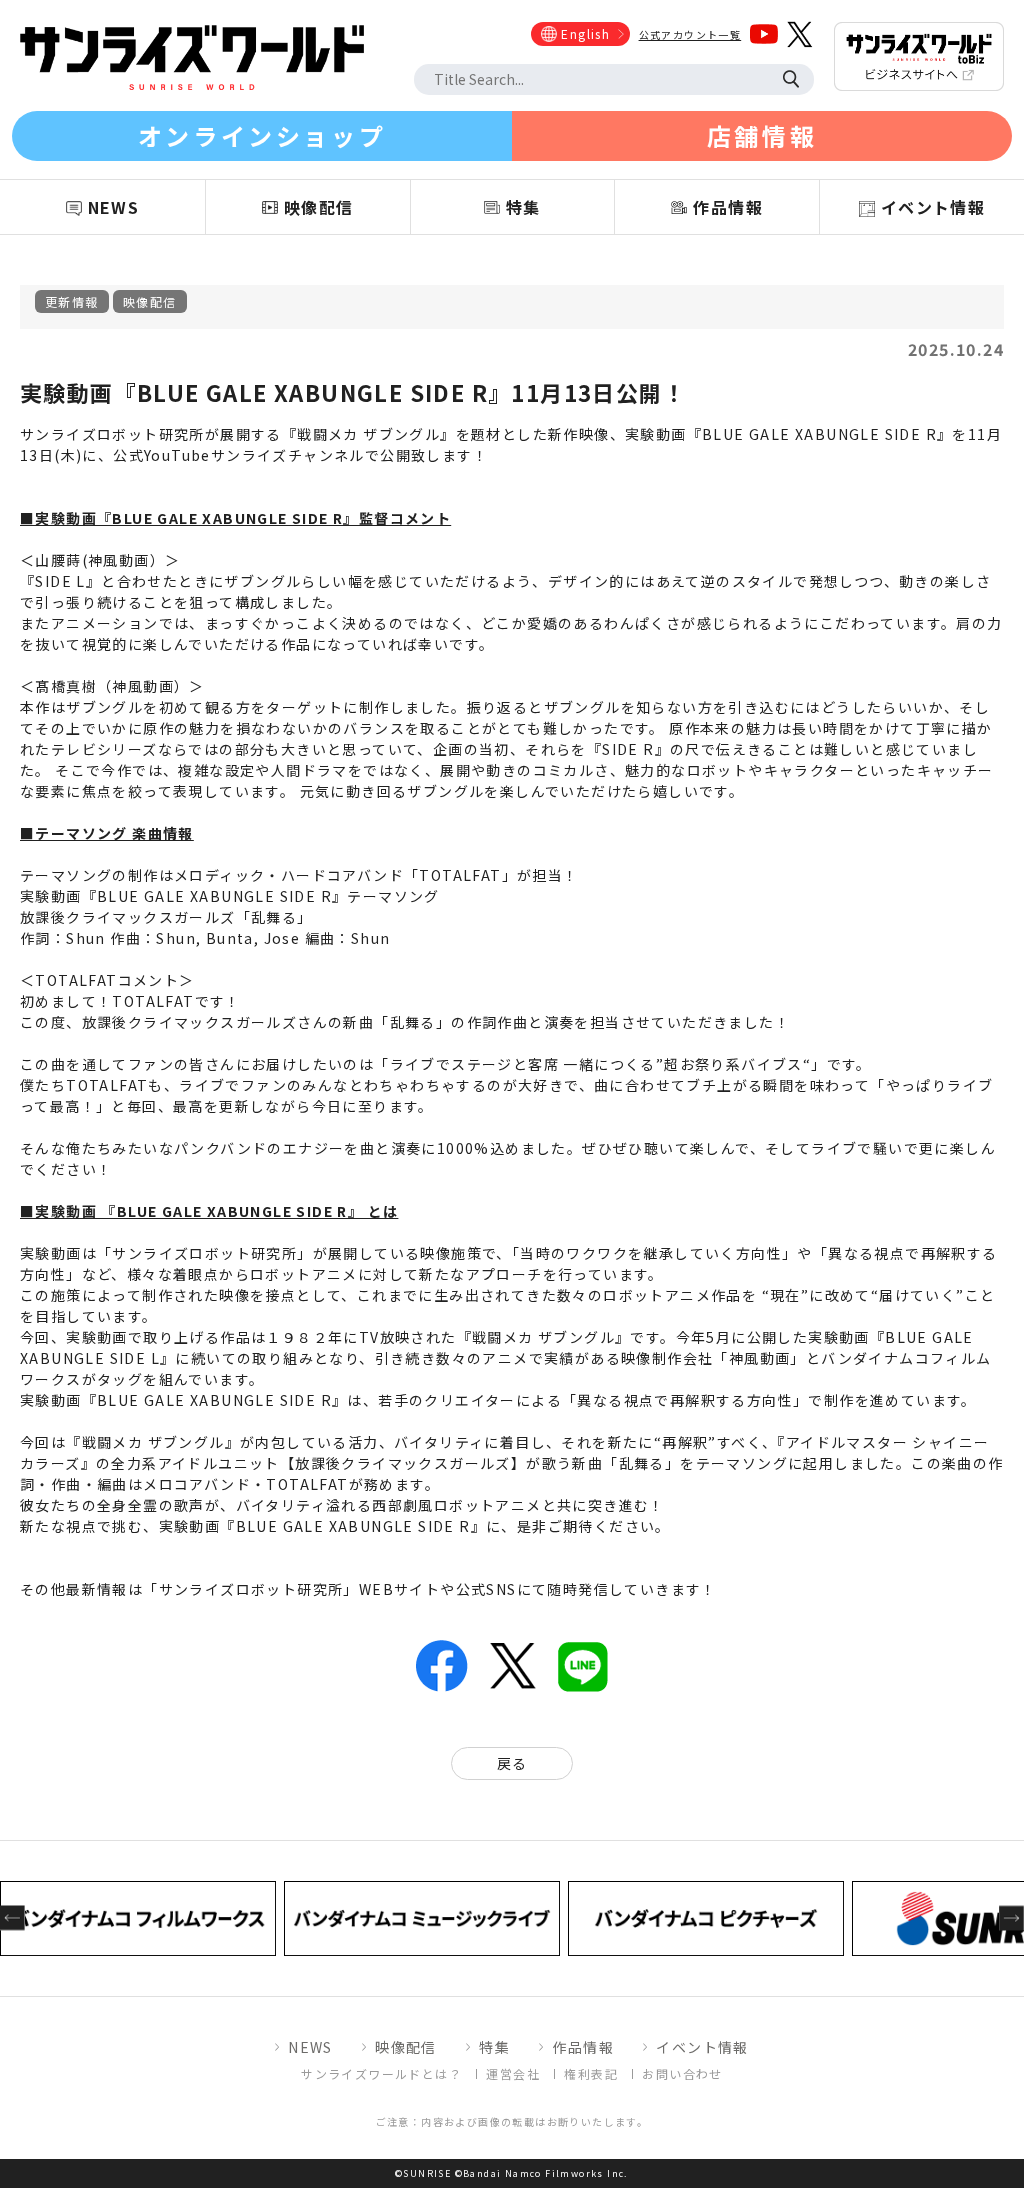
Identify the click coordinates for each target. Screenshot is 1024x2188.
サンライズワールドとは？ (381, 2073)
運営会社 (513, 2073)
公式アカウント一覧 (690, 34)
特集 (494, 2047)
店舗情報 (762, 135)
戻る (512, 1763)
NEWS (310, 2047)
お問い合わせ (682, 2073)
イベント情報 (702, 2047)
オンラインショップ (262, 135)
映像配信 (150, 301)
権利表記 (591, 2073)
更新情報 (72, 301)
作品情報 (583, 2047)
